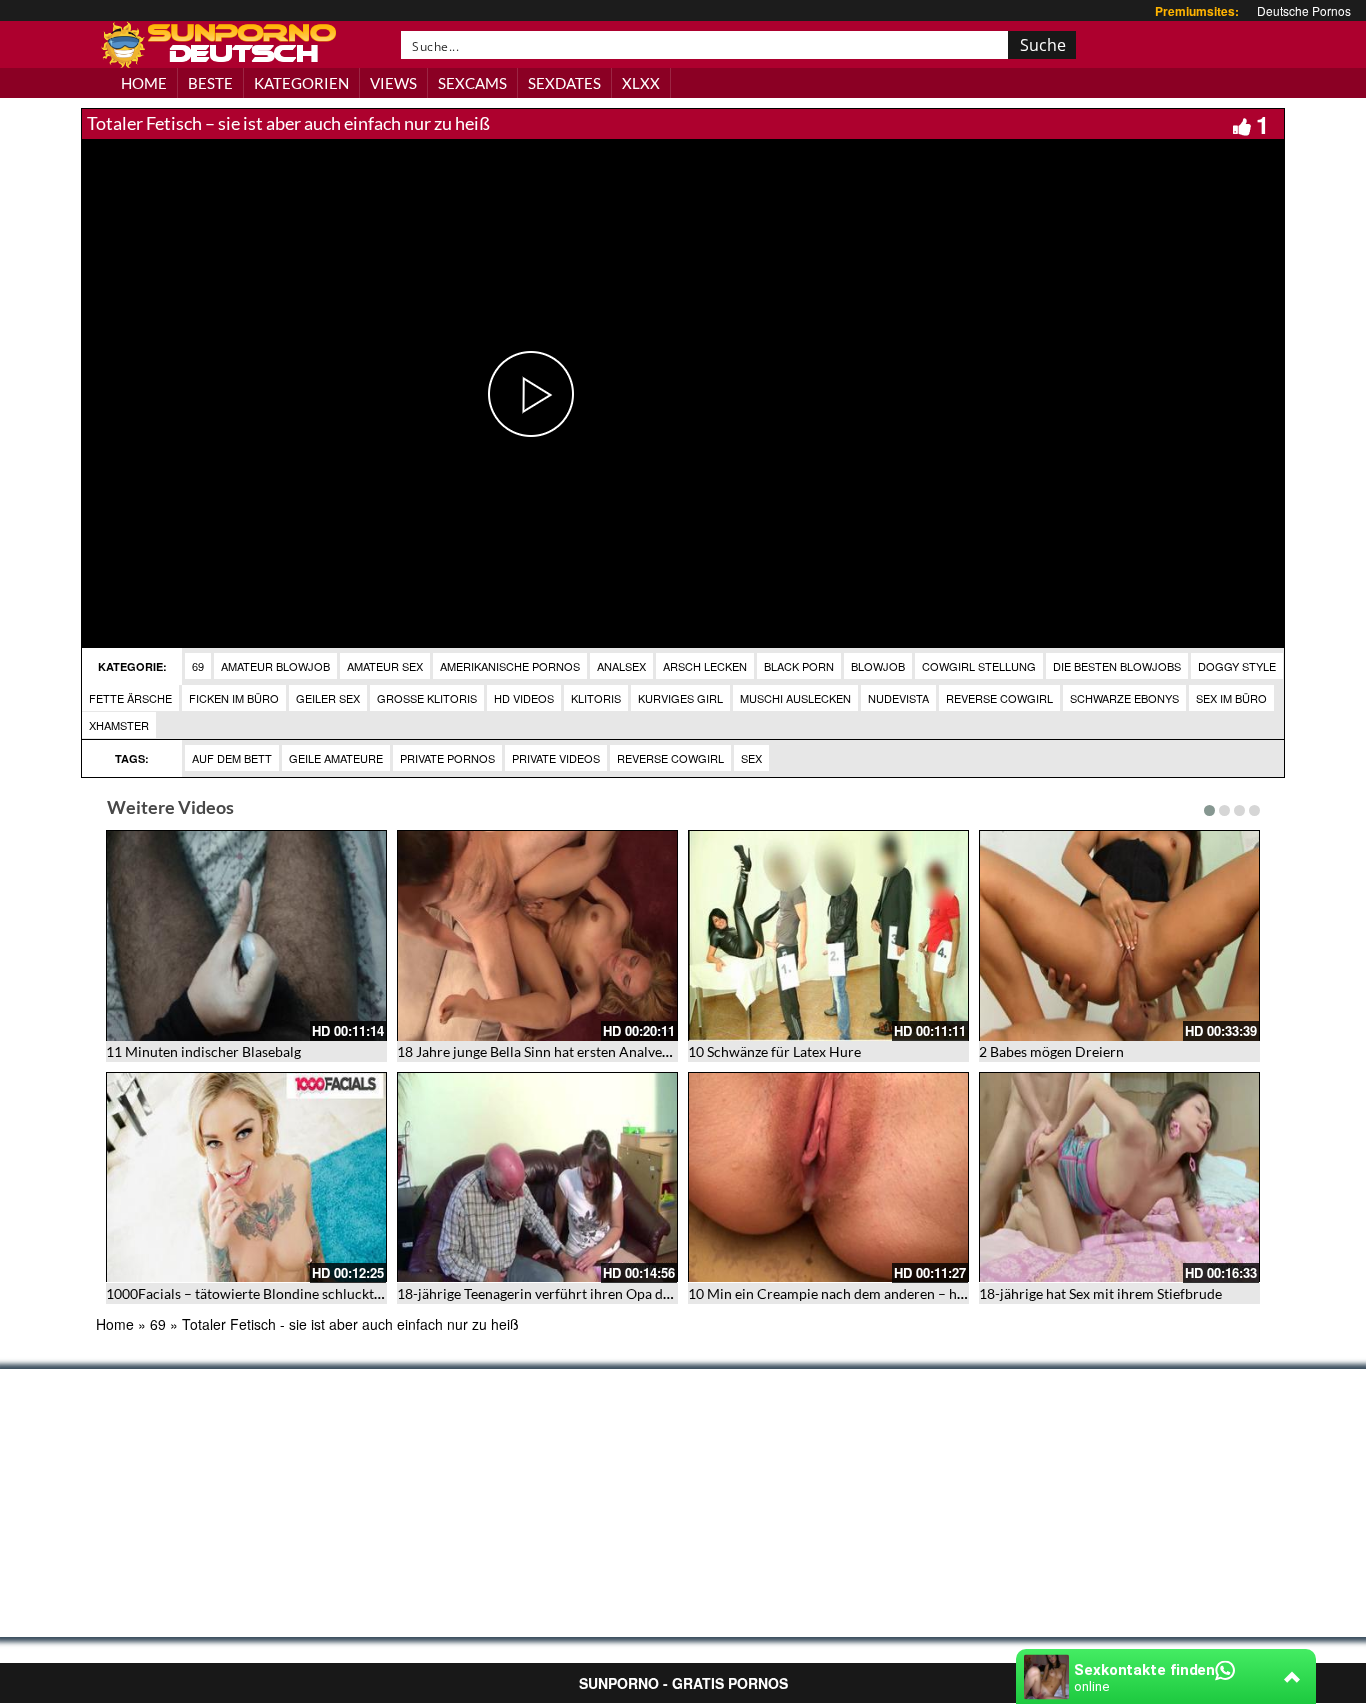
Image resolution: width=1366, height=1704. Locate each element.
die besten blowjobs (1117, 666)
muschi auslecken (795, 698)
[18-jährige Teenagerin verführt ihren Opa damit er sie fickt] (537, 1177)
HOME (144, 83)
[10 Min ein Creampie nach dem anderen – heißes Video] (828, 1177)
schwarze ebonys (1124, 698)
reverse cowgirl (999, 698)
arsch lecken (705, 666)
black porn (799, 666)
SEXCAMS (472, 83)
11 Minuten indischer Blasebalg (203, 1051)
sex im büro (1231, 698)
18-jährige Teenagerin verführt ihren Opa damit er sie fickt (577, 1293)
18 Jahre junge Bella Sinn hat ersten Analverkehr (546, 1051)
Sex (751, 758)
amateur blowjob (275, 666)
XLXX (641, 83)
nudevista (898, 698)
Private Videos (556, 758)
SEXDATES (564, 83)
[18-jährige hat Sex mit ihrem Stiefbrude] (1119, 1177)
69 (198, 666)
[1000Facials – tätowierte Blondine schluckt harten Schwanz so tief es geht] (246, 1177)
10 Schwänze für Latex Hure (774, 1051)
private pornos (447, 758)
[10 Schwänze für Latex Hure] (828, 935)
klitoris (596, 698)
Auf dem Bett (232, 758)
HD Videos (524, 698)
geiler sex (328, 698)
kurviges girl (680, 698)
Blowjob (878, 666)
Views (393, 83)
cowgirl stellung (979, 666)
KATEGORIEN (301, 83)
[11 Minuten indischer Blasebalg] (246, 935)
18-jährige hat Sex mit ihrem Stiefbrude (1100, 1293)
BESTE (210, 83)
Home (115, 1324)
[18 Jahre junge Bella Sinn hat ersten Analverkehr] (537, 935)
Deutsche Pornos (1304, 10)
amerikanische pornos (510, 666)
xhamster (119, 725)
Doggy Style (1237, 666)
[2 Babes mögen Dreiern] (1119, 935)
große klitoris (427, 698)
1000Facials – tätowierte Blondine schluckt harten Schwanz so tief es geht (334, 1293)
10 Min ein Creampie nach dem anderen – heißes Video (859, 1293)
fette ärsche (130, 698)
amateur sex (385, 666)
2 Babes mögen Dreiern (1051, 1051)
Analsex (621, 666)
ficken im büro (234, 698)
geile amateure (336, 758)
